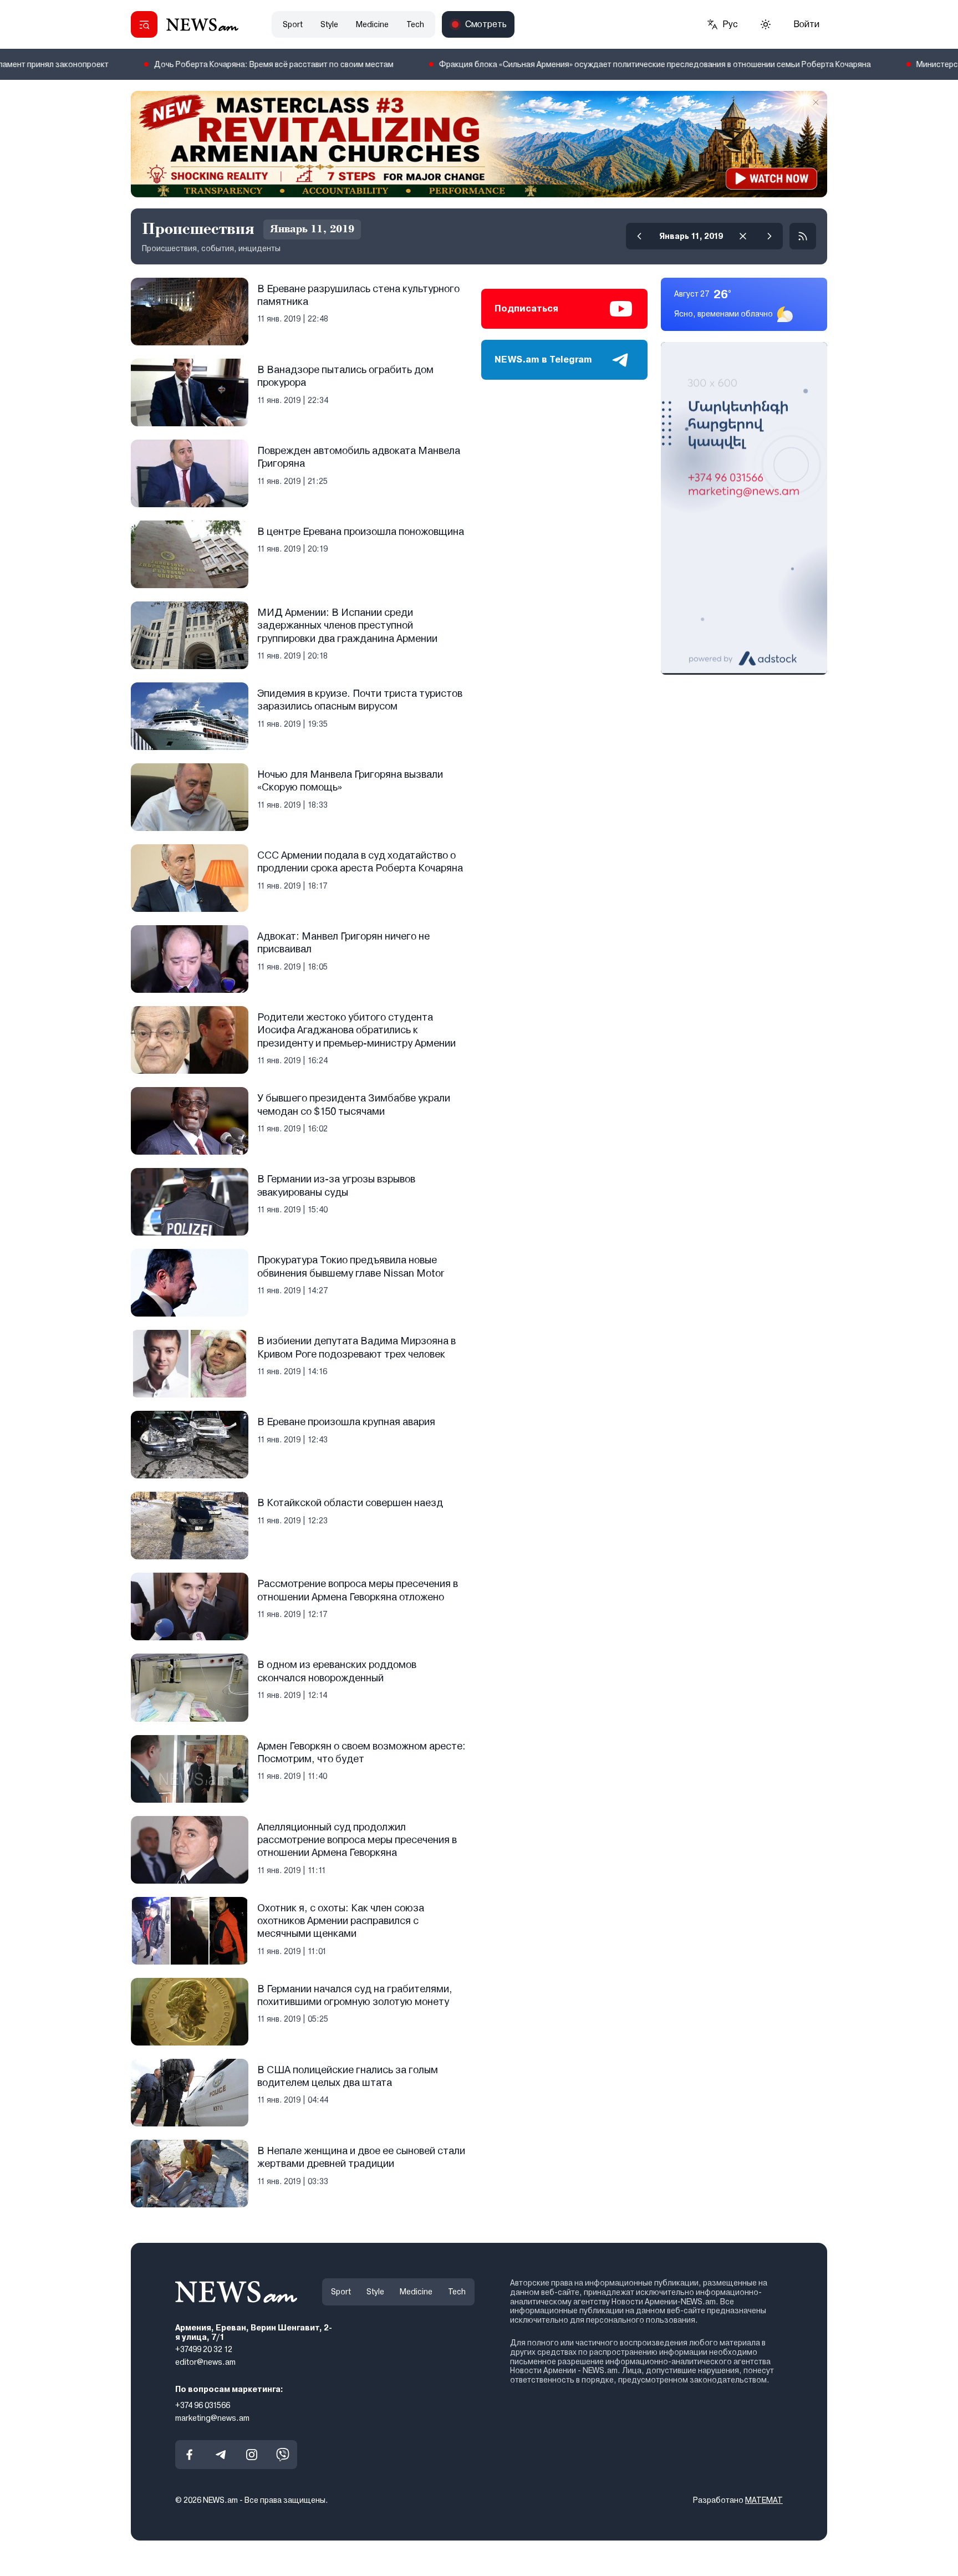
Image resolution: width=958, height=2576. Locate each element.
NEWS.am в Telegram (543, 359)
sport (293, 24)
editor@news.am (205, 2362)
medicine (372, 24)
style (329, 24)
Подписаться (526, 308)
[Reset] (743, 236)
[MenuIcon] (144, 24)
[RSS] (803, 236)
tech (415, 24)
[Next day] (770, 236)
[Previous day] (639, 236)
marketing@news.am (212, 2417)
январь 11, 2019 (691, 236)
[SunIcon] (766, 24)
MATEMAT (764, 2500)
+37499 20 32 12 (204, 2349)
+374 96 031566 (203, 2405)
